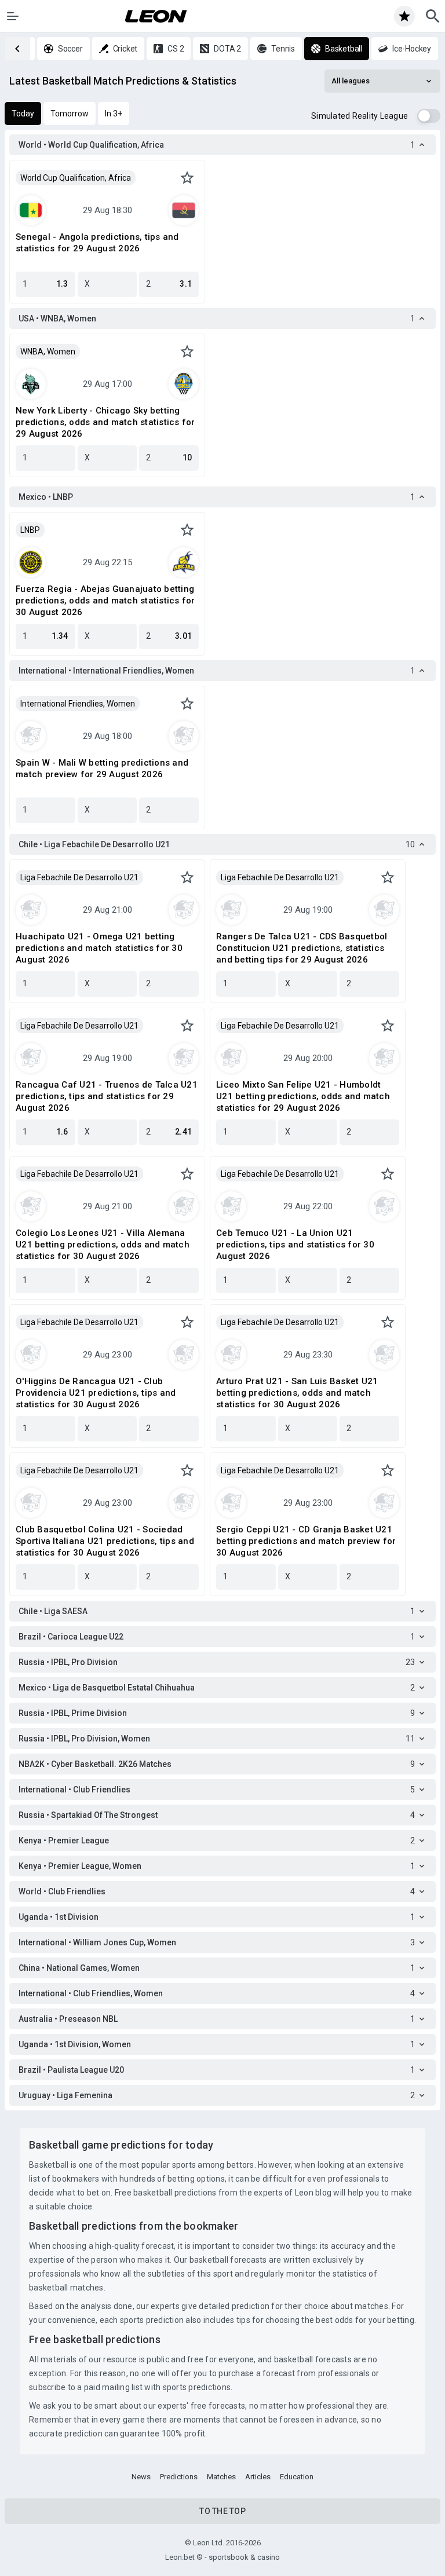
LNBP (30, 530)
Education (297, 2477)
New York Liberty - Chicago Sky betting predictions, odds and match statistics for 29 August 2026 (105, 422)
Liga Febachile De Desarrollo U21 (79, 877)
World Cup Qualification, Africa (76, 178)
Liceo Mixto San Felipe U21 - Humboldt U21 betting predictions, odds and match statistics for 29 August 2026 (303, 1096)
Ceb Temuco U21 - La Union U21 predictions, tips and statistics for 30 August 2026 (295, 1245)
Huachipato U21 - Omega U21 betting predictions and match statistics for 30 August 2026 (99, 948)
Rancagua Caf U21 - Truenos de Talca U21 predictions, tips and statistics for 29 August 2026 (107, 1096)
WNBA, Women (48, 352)
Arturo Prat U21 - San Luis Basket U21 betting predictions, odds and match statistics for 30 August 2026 (297, 1393)
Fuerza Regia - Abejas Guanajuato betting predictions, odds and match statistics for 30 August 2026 (105, 601)
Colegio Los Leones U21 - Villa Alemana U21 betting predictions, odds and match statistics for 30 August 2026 (103, 1245)
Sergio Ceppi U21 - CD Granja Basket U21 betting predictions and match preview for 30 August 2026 (306, 1541)
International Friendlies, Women (78, 704)
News (141, 2477)
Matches (221, 2477)
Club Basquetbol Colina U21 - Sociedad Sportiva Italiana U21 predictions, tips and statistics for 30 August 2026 (105, 1541)
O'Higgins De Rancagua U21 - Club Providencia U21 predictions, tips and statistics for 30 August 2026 (96, 1393)
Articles (258, 2477)
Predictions (179, 2477)
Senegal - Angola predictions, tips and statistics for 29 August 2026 (97, 243)
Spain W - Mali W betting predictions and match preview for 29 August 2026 (102, 769)
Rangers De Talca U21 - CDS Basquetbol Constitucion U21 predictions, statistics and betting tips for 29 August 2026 (302, 948)
